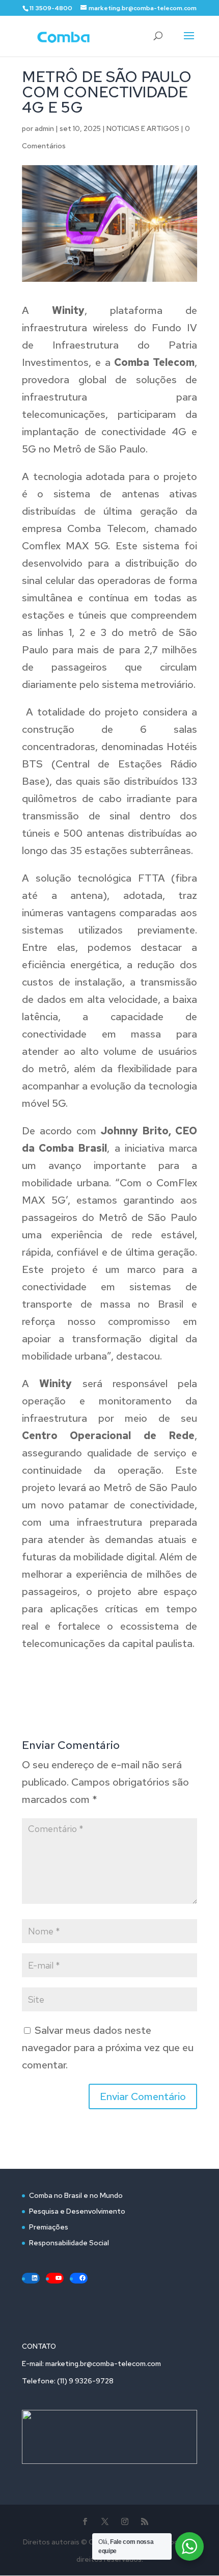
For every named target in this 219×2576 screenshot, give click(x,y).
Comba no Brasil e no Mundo (76, 2195)
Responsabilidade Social (69, 2243)
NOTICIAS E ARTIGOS (143, 128)
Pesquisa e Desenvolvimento (77, 2211)
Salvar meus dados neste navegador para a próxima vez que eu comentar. (108, 2048)
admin (44, 128)
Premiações (49, 2227)
